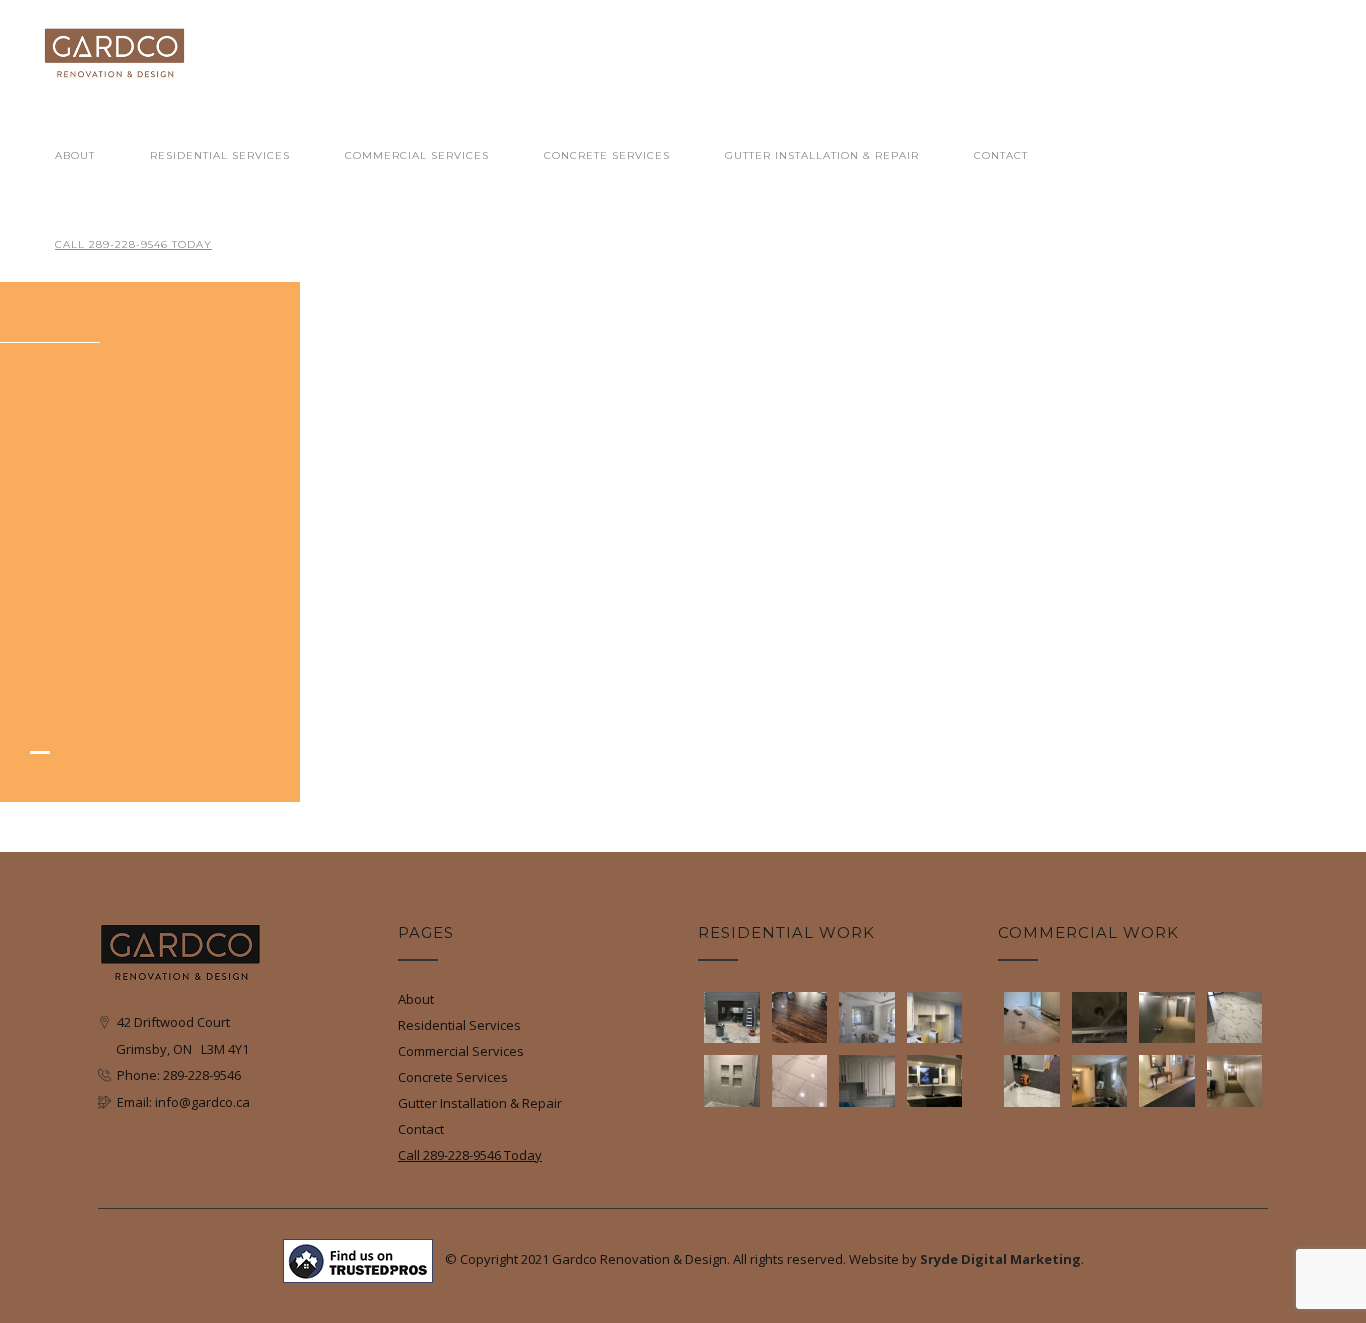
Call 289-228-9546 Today (133, 244)
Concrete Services (607, 155)
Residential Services (220, 155)
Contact (1001, 155)
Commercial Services (417, 155)
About (75, 155)
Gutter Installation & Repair (822, 155)
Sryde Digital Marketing (1000, 1259)
